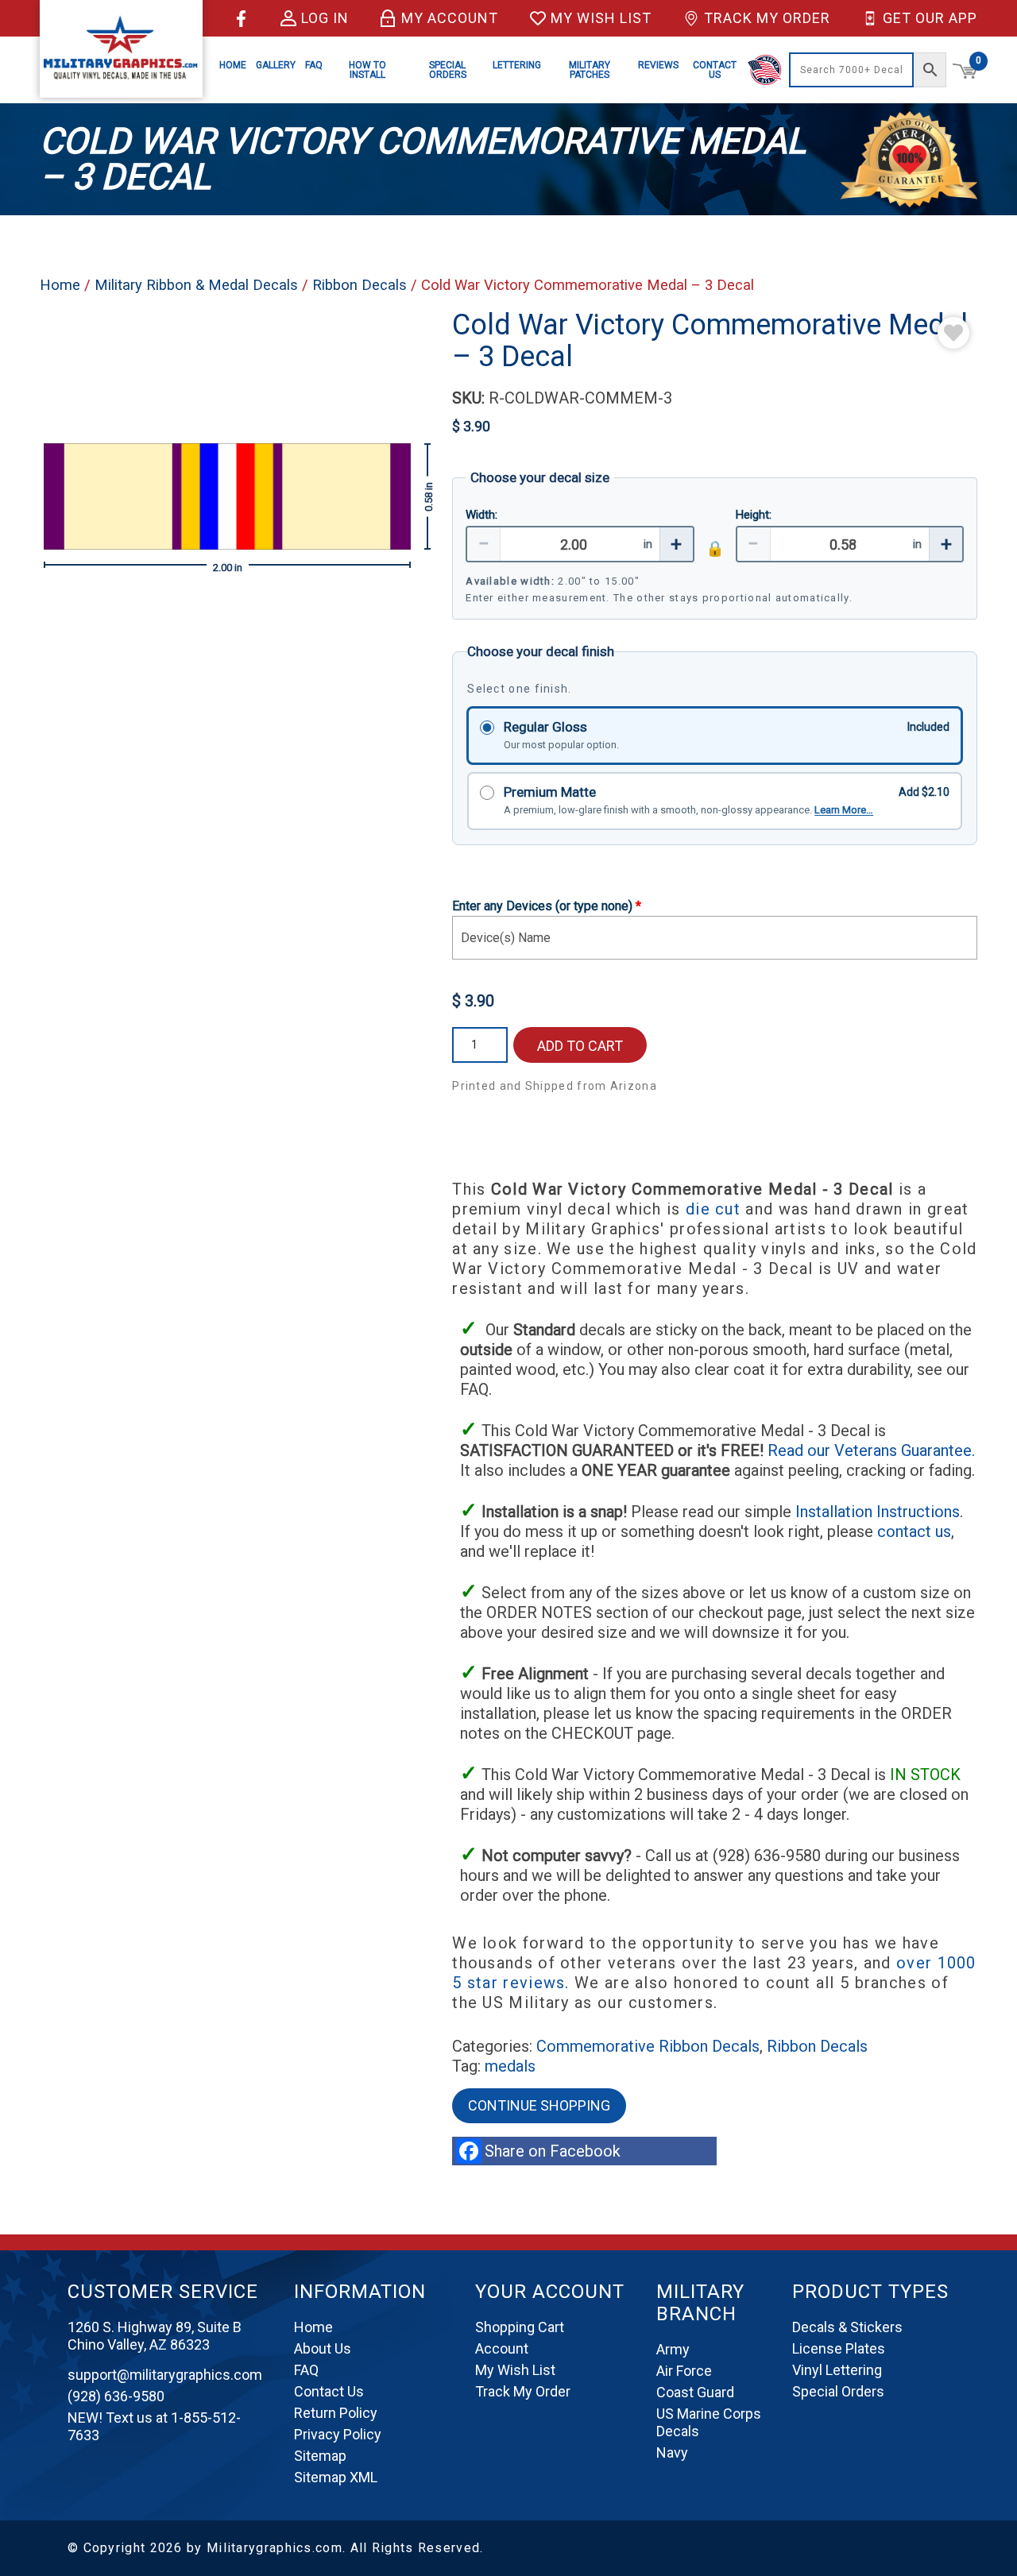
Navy (672, 2452)
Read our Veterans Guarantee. (871, 1450)
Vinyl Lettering (837, 2370)
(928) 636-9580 (116, 2396)
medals (510, 2066)
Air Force (684, 2371)
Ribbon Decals (360, 285)
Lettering (517, 65)
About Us (323, 2348)
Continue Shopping (539, 2105)
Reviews (658, 65)
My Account (450, 18)
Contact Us (715, 70)
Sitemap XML (336, 2477)
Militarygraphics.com (275, 2548)
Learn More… (844, 810)
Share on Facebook (557, 2151)
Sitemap (320, 2456)
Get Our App (930, 18)
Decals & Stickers (847, 2327)
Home (233, 65)
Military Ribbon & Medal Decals (196, 285)
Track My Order (767, 18)
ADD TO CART (580, 1046)
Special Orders (448, 70)
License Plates (839, 2348)
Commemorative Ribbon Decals (648, 2046)
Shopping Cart (520, 2327)
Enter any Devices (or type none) (547, 906)
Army (673, 2349)
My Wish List (601, 18)
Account (502, 2348)
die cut (713, 1209)
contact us (914, 1531)
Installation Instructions (878, 1512)
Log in (325, 18)
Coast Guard (695, 2392)
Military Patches (590, 70)
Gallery (276, 65)
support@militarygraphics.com (165, 2375)
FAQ (314, 65)
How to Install (367, 70)
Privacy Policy (338, 2434)
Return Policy (336, 2413)
